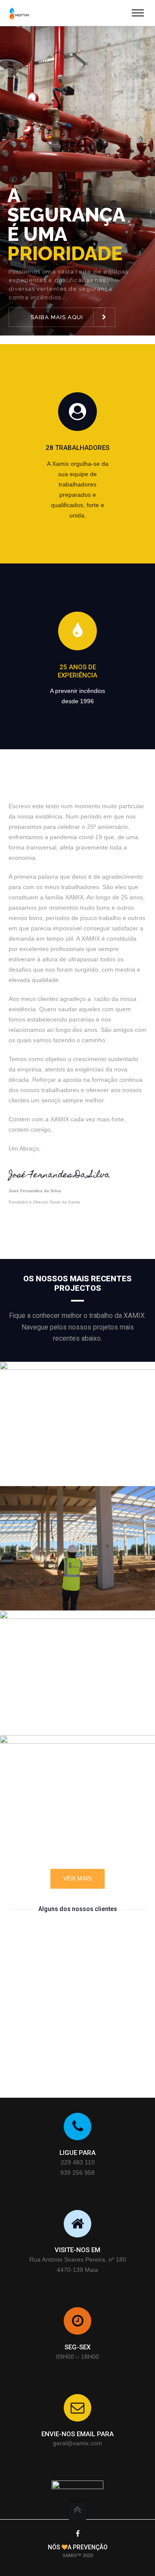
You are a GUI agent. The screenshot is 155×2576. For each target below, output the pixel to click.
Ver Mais (77, 1878)
